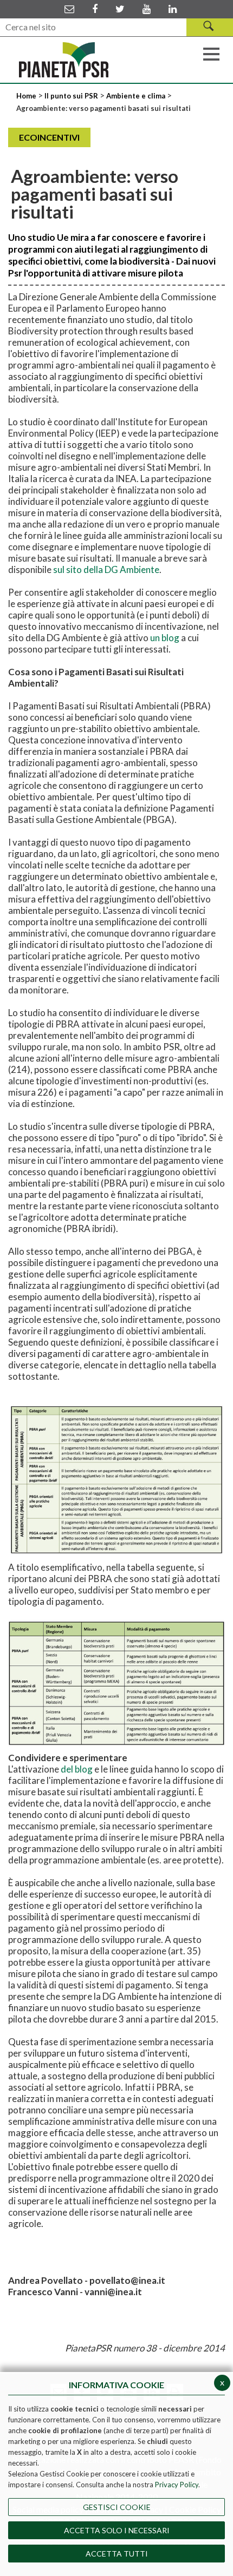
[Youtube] (147, 9)
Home (27, 96)
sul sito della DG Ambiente (106, 569)
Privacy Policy (177, 2485)
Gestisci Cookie (117, 2507)
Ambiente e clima (136, 96)
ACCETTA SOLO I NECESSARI (117, 2530)
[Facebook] (95, 9)
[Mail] (69, 9)
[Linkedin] (173, 9)
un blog (165, 638)
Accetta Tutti (117, 2554)
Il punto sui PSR (71, 96)
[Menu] (211, 53)
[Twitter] (120, 9)
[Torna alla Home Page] (64, 60)
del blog (77, 1769)
